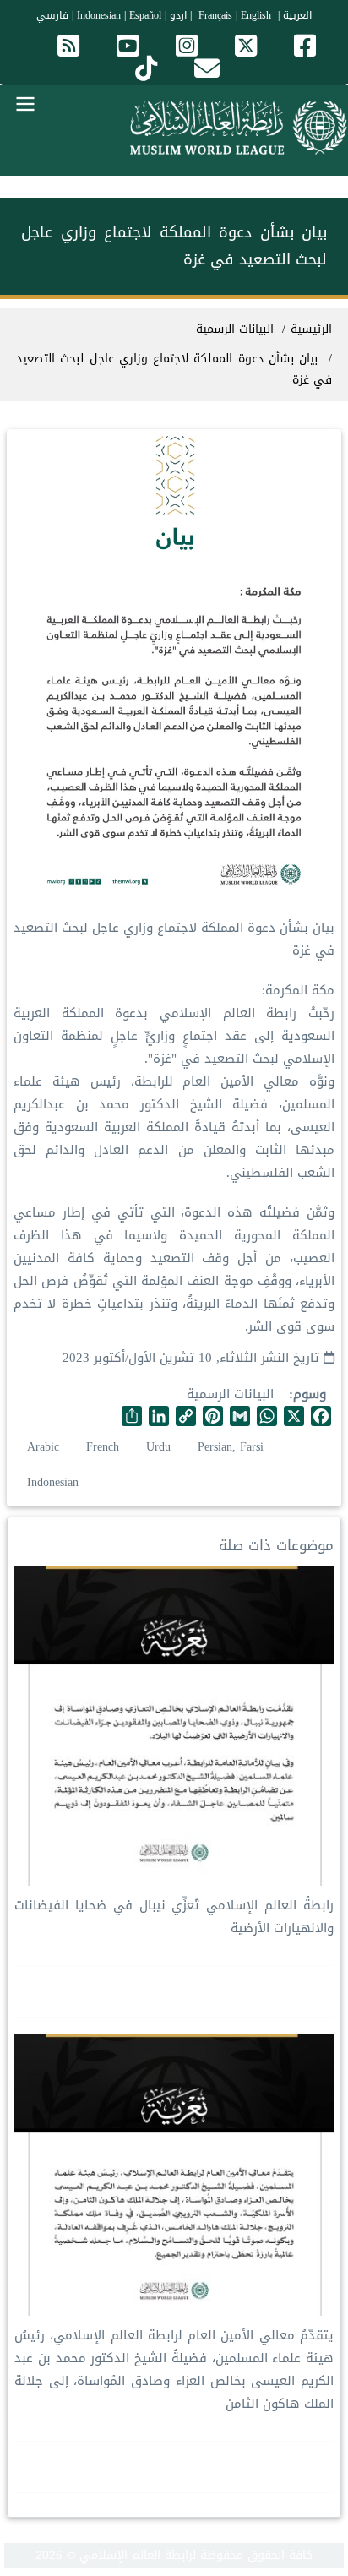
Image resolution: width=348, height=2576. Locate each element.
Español (145, 15)
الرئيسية (311, 329)
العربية (297, 15)
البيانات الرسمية (230, 1394)
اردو (178, 15)
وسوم (310, 1394)
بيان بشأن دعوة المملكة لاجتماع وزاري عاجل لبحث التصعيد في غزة (174, 369)
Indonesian (99, 15)
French (103, 1447)
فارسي (52, 15)
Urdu (158, 1447)
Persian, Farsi (231, 1447)
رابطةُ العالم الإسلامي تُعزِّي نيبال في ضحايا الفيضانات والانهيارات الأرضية (174, 1917)
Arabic (43, 1447)
